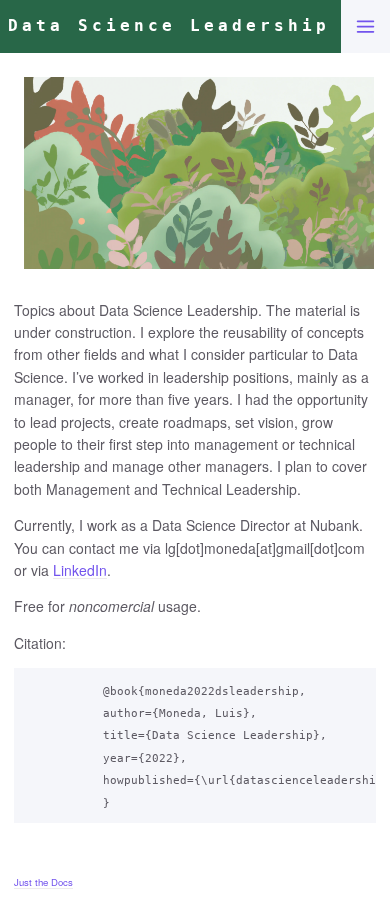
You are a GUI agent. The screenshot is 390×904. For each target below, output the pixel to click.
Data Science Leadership (169, 25)
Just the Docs (43, 882)
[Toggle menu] (365, 26)
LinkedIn (80, 570)
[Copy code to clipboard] (355, 687)
